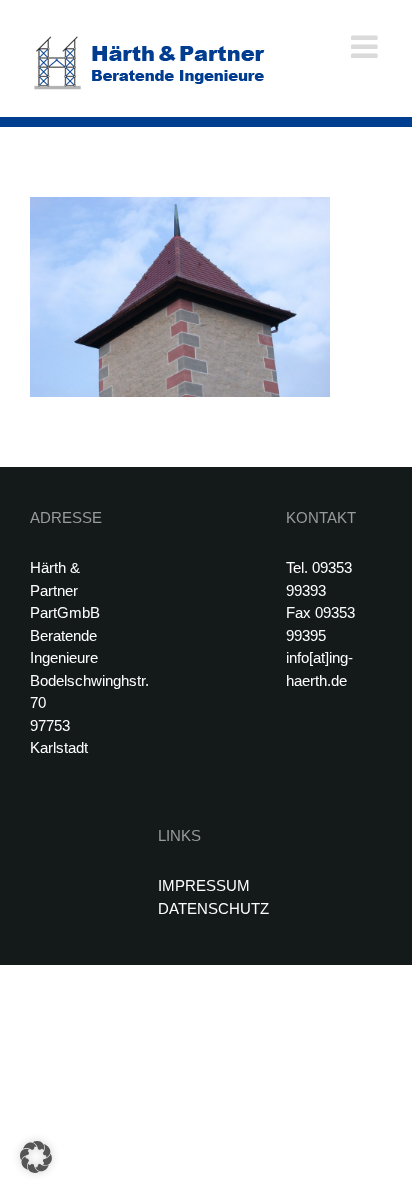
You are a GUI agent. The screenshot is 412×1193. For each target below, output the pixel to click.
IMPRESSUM (204, 885)
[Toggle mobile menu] (366, 46)
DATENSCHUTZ (213, 908)
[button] (36, 1157)
